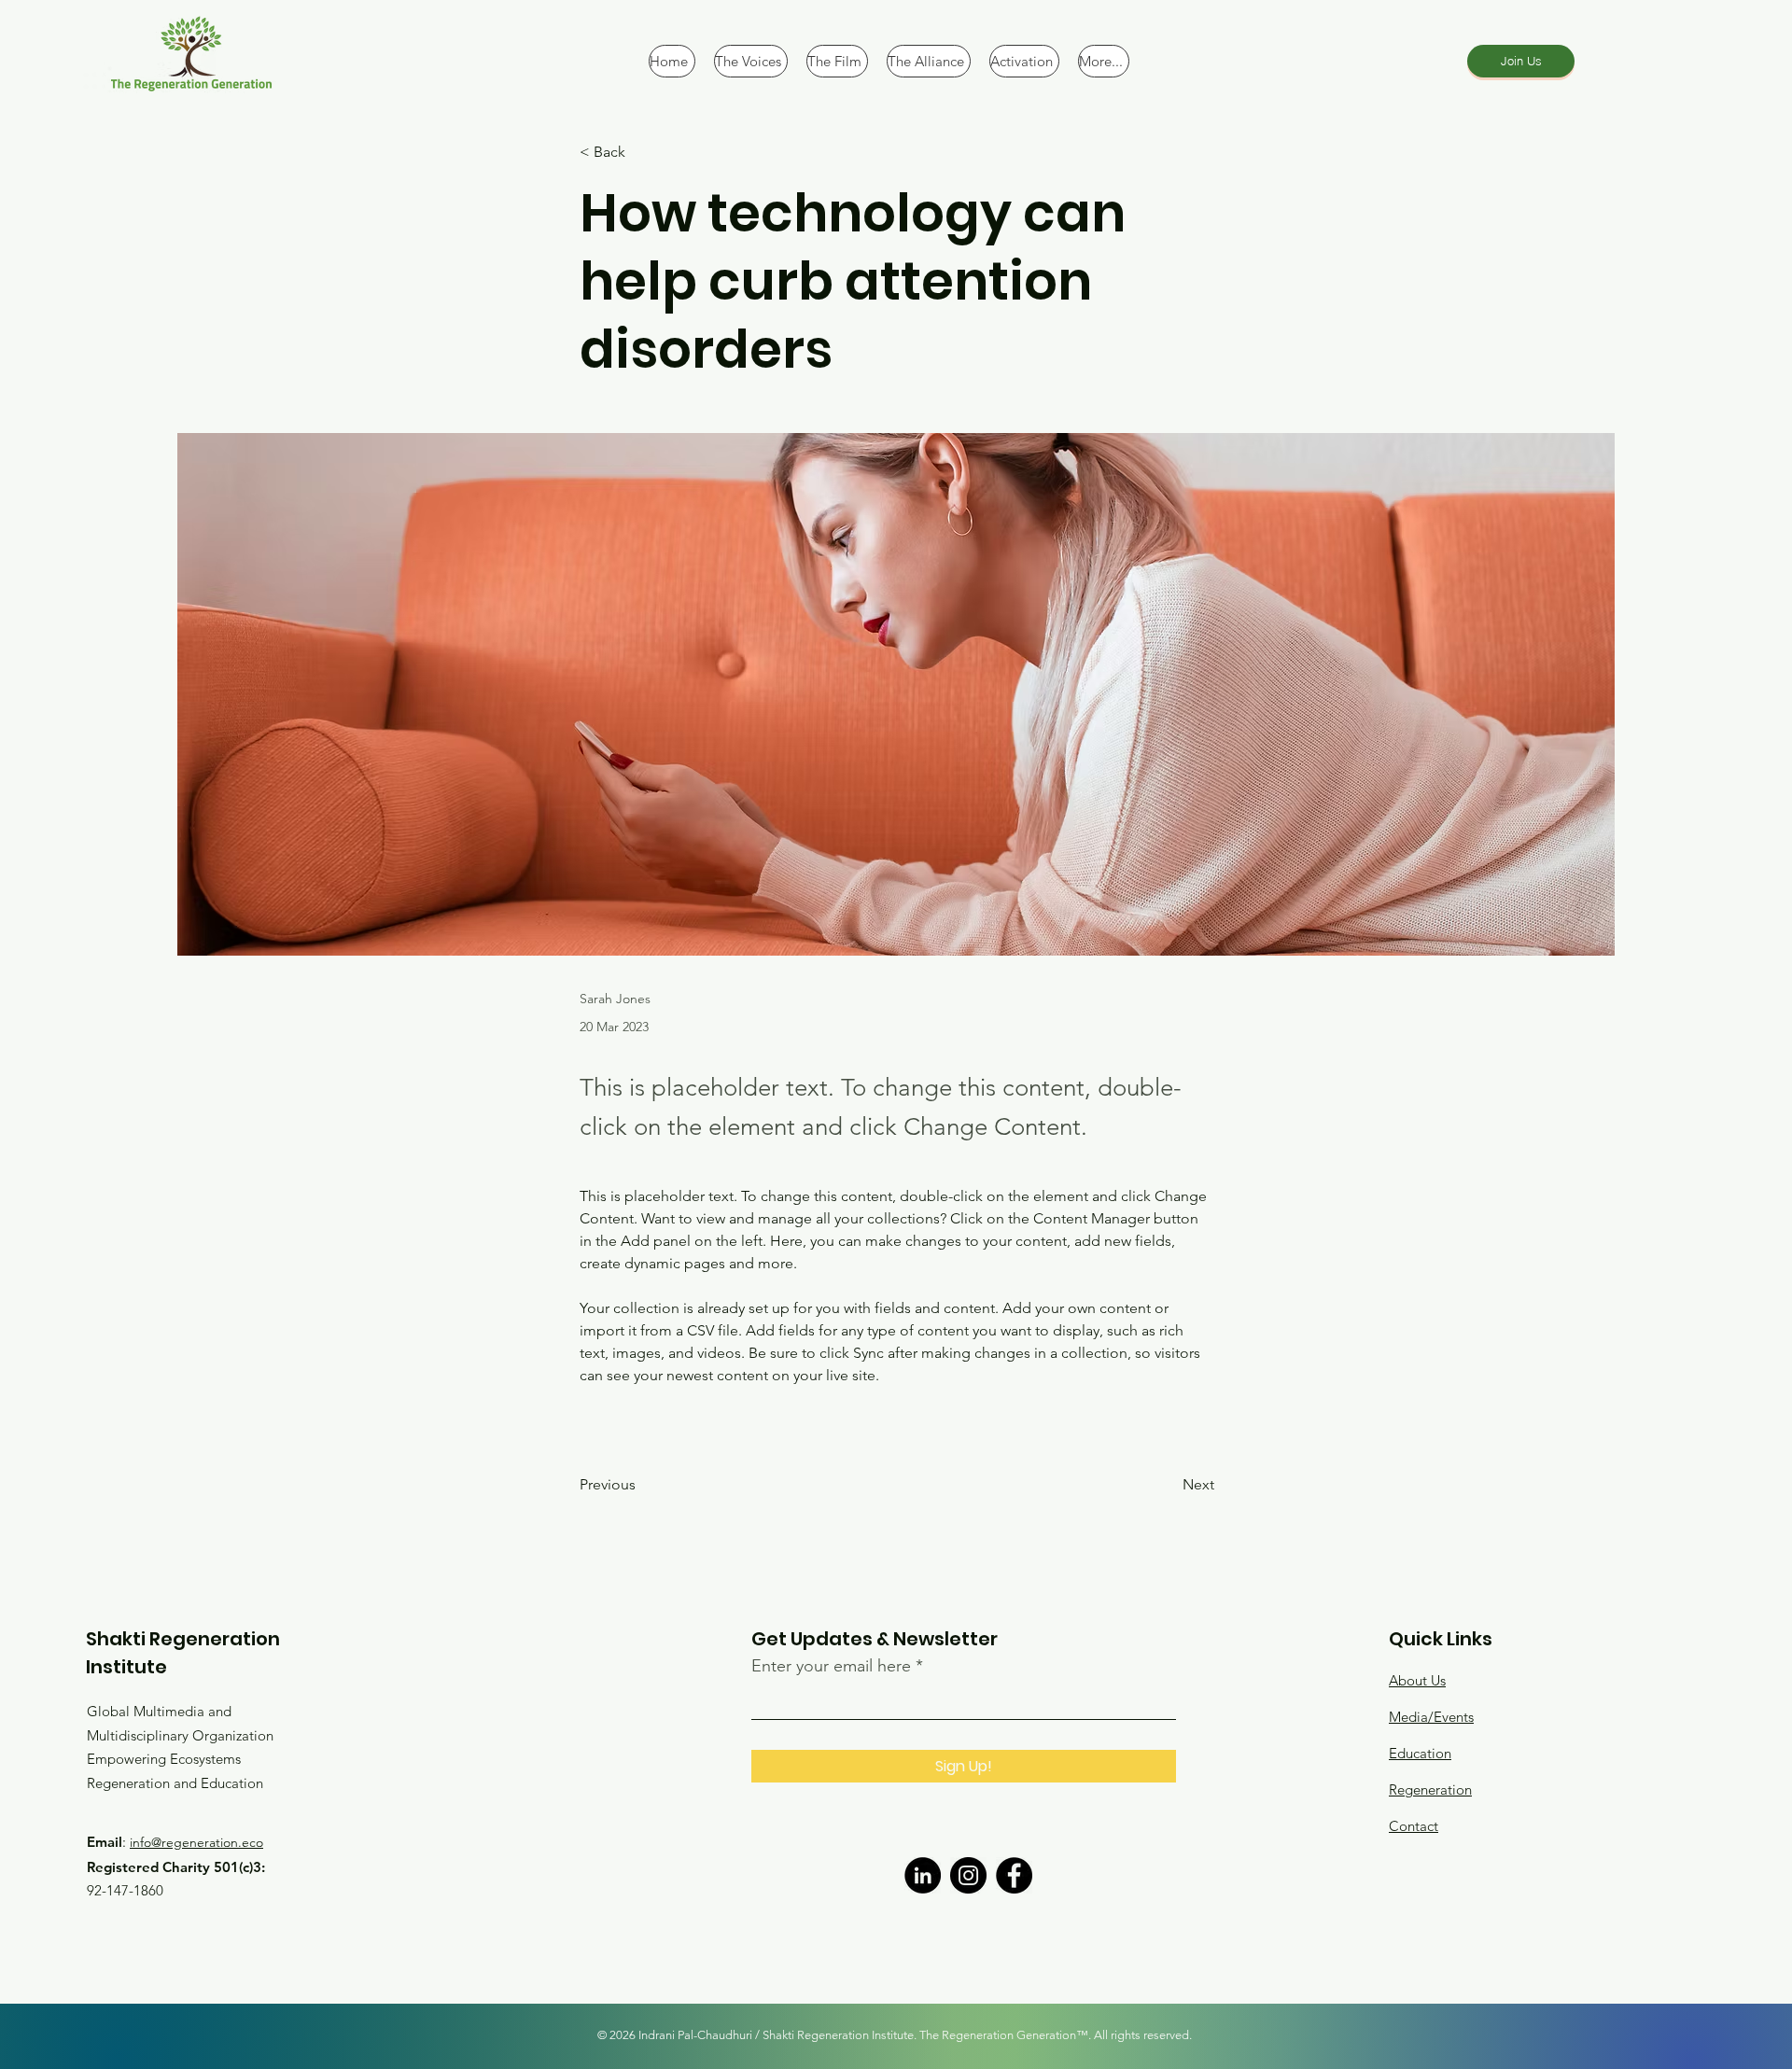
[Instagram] (968, 1875)
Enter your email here (831, 1666)
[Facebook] (1014, 1875)
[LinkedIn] (923, 1875)
